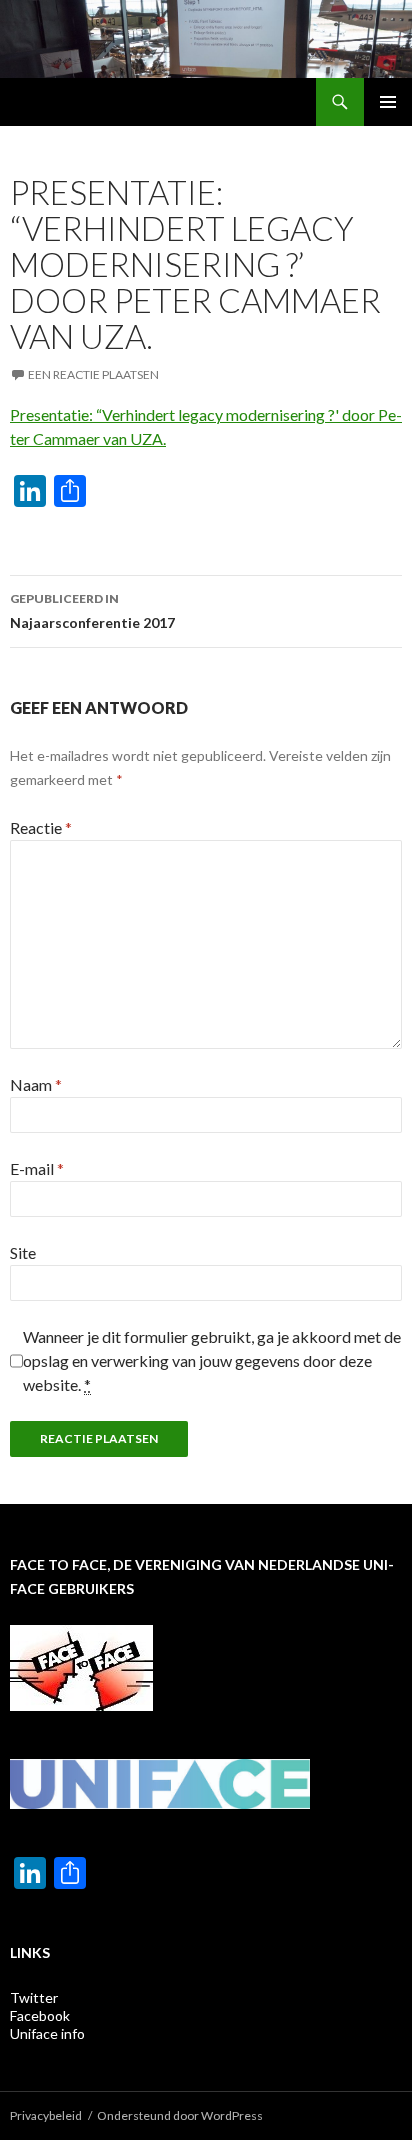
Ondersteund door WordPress (180, 2115)
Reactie (41, 827)
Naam (36, 1084)
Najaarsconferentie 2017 (92, 611)
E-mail (37, 1168)
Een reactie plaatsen (93, 374)
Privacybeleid (46, 2115)
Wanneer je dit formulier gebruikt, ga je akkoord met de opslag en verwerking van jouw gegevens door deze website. (212, 1360)
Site (23, 1252)
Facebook (40, 2015)
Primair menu (388, 102)
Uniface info (47, 2033)
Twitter (34, 1997)
